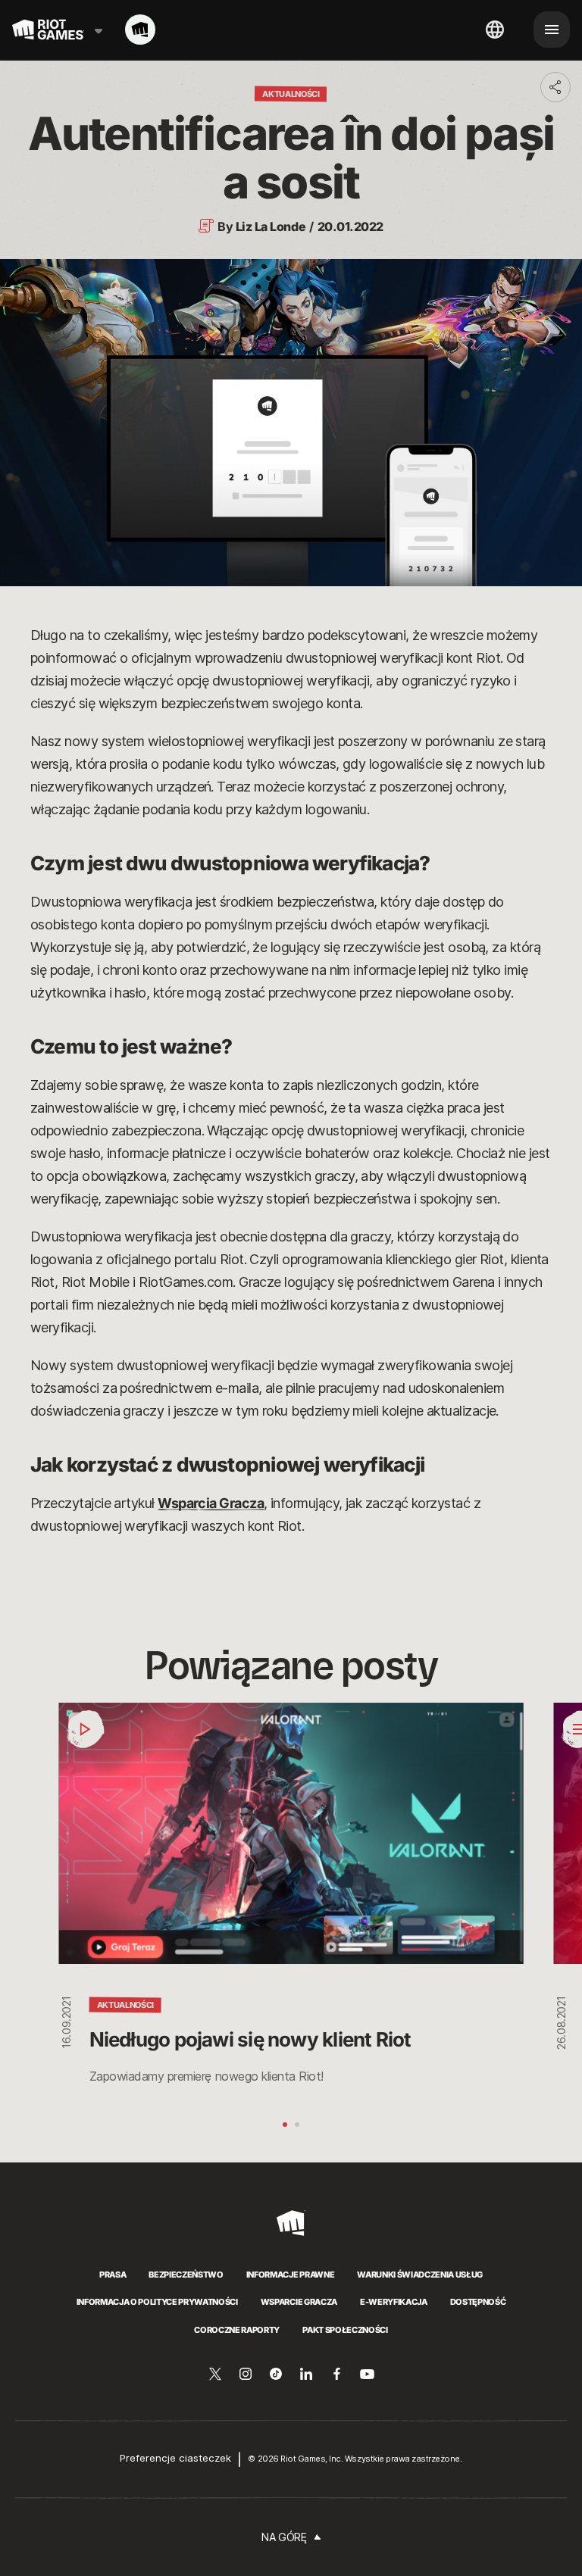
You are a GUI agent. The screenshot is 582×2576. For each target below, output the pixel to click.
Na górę (284, 2537)
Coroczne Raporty (237, 2330)
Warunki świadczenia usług (420, 2275)
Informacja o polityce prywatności (157, 2302)
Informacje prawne (290, 2275)
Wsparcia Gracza (211, 1503)
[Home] (140, 30)
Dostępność (478, 2302)
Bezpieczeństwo (186, 2275)
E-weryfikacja (394, 2302)
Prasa (113, 2275)
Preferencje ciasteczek (175, 2458)
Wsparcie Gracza (299, 2302)
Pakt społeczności (345, 2330)
